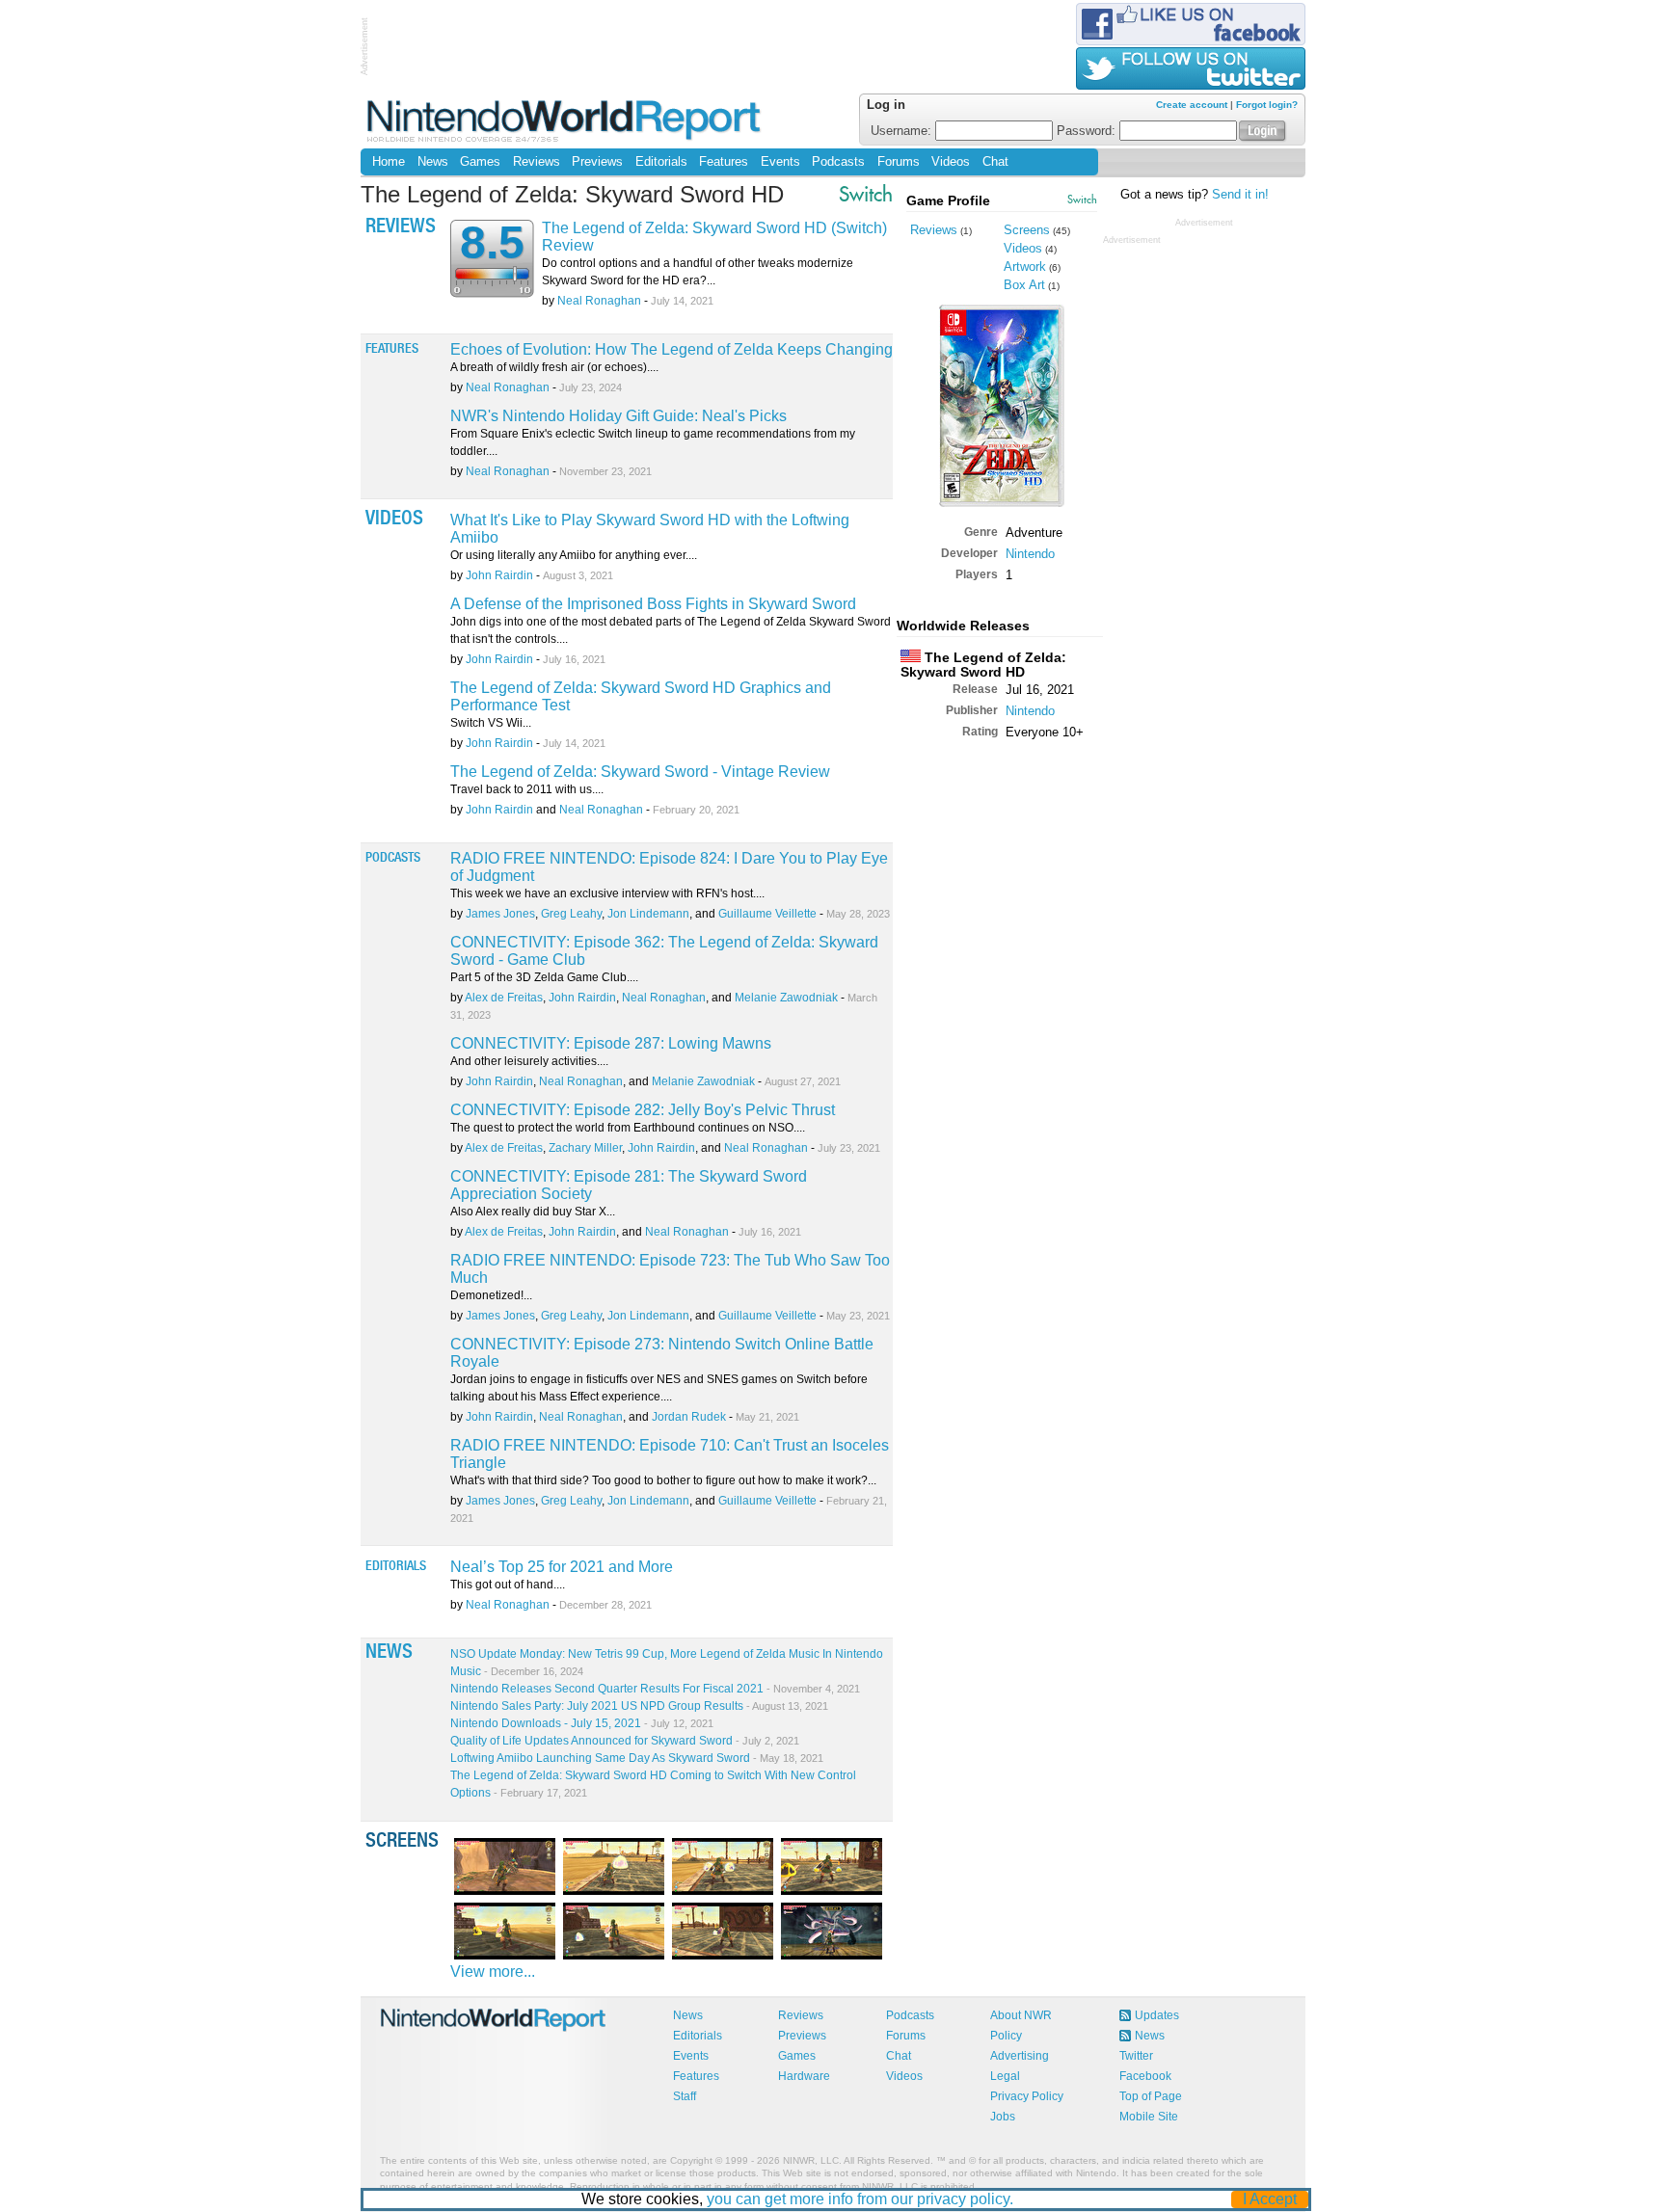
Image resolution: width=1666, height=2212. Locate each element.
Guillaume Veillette (767, 914)
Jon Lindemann (648, 914)
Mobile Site (1149, 2117)
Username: (903, 131)
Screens (1027, 230)
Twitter (1136, 2056)
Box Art (1024, 285)
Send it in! (1240, 195)
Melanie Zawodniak (786, 998)
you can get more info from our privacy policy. (860, 2199)
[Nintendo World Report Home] (565, 120)
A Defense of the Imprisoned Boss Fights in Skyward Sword (653, 604)
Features (724, 162)
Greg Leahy (571, 914)
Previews (597, 162)
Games (480, 162)
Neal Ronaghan (599, 301)
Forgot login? (1267, 105)
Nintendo (1030, 554)
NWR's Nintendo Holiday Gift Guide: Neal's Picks (618, 416)
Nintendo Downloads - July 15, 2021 (582, 1723)
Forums (899, 162)
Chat (995, 162)
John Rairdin (499, 575)
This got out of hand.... (508, 1585)
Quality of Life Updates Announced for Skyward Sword (625, 1741)
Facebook (1145, 2076)
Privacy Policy (1027, 2096)
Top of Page (1151, 2096)
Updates (1157, 2015)
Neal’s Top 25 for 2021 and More (562, 1567)
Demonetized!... (491, 1295)
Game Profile (948, 200)
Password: (1088, 131)
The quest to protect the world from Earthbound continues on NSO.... (628, 1128)
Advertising (1020, 2056)
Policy (1006, 2036)
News (433, 162)
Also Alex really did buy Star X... (533, 1212)
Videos (951, 162)
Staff (685, 2096)
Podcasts (838, 162)
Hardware (804, 2076)
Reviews (537, 162)
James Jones (500, 914)
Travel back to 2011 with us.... (527, 789)
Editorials (661, 162)
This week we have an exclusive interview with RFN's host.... (607, 893)
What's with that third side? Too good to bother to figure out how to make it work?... (663, 1480)
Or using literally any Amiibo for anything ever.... (574, 555)
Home (389, 162)
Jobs (1003, 2117)
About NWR (1021, 2015)
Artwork (1025, 267)
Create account (1192, 105)
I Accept (1270, 2199)
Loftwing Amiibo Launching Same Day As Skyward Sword (637, 1758)
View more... (493, 1972)
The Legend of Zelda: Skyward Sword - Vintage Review (640, 772)
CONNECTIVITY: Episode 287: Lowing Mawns (611, 1043)
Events (780, 162)
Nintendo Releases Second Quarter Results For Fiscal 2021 (655, 1689)
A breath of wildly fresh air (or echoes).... (554, 367)
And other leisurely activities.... (529, 1061)
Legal (1005, 2076)
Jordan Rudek (689, 1417)
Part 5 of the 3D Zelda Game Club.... (544, 977)
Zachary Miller (585, 1148)
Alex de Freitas (504, 998)
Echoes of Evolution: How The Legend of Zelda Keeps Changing (672, 349)
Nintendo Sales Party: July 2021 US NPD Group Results (639, 1706)
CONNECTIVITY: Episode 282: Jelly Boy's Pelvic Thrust (643, 1110)
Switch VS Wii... (491, 723)
